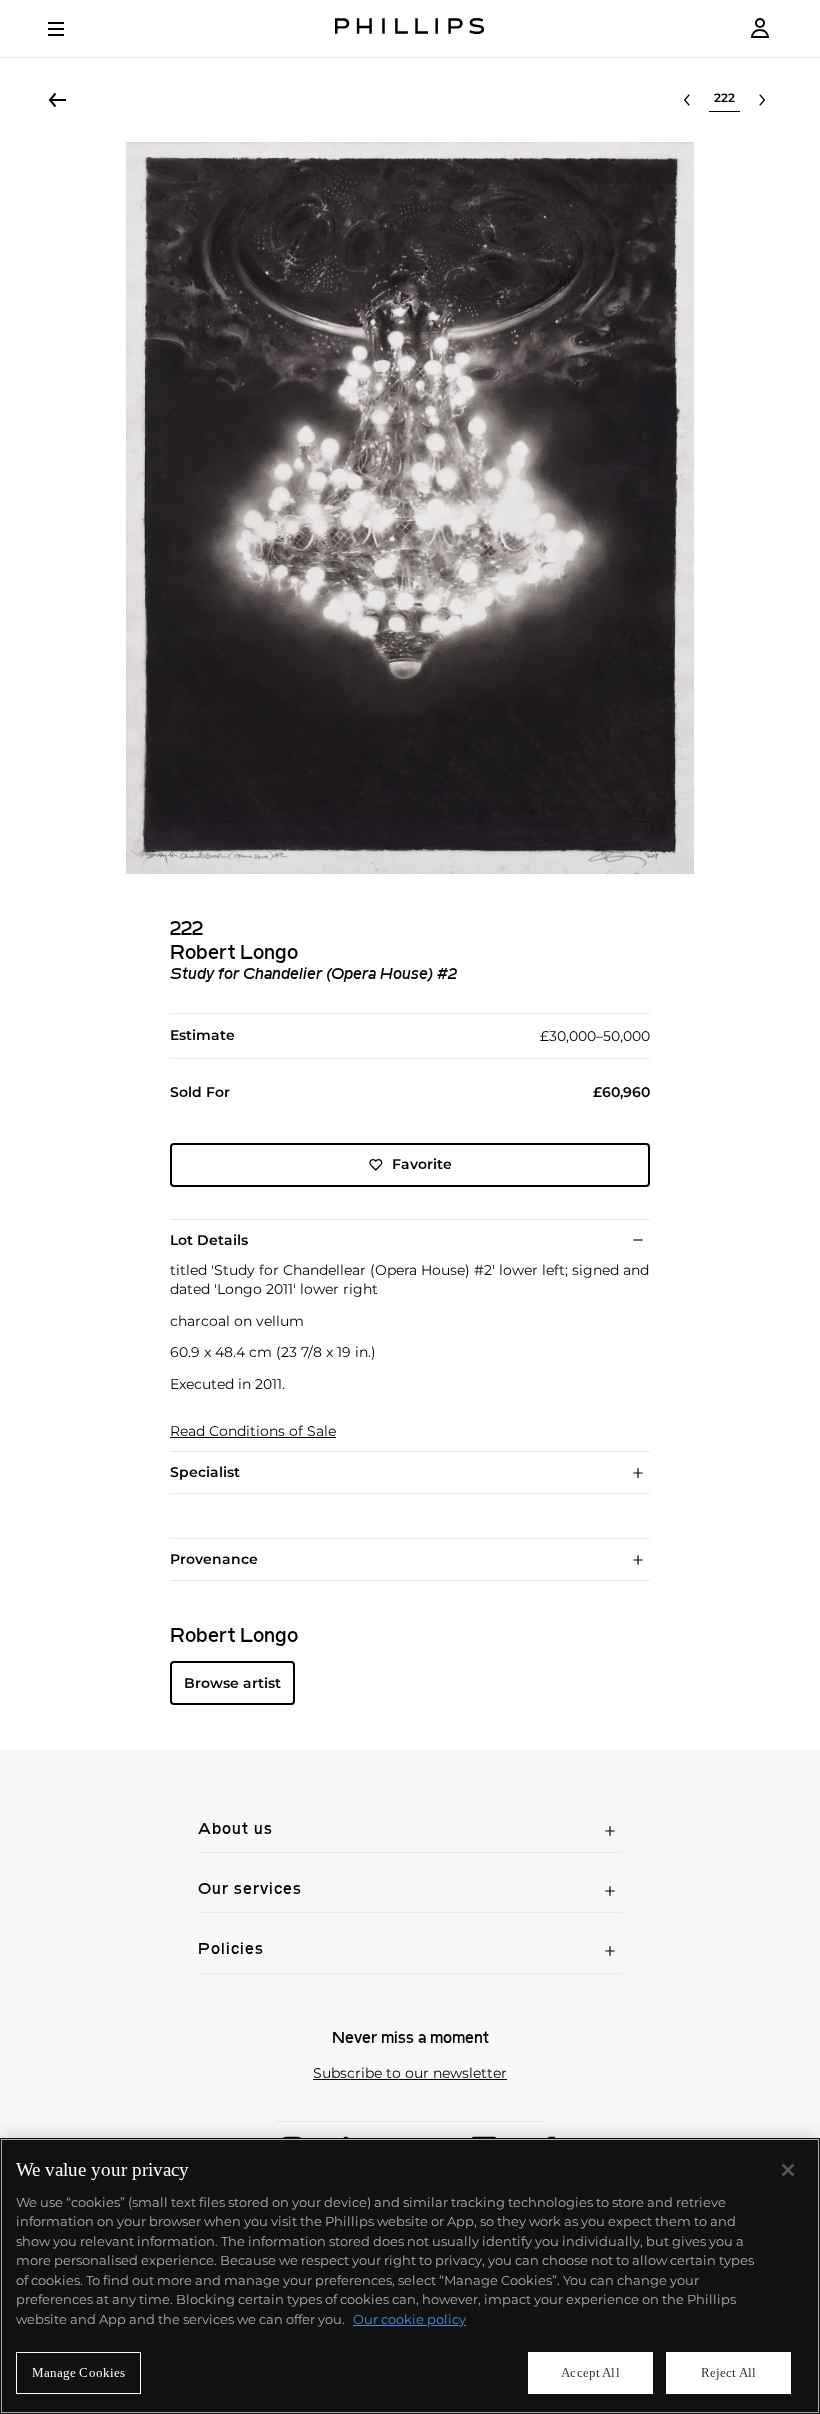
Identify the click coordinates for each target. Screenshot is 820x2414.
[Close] (788, 2170)
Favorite (422, 1164)
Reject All (728, 2372)
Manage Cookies (79, 2372)
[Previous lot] (687, 100)
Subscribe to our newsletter (410, 2073)
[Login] (760, 28)
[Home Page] (410, 28)
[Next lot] (762, 100)
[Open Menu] (70, 29)
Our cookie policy (409, 2319)
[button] (410, 508)
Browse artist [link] (232, 1683)
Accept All (590, 2372)
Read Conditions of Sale (253, 1431)
